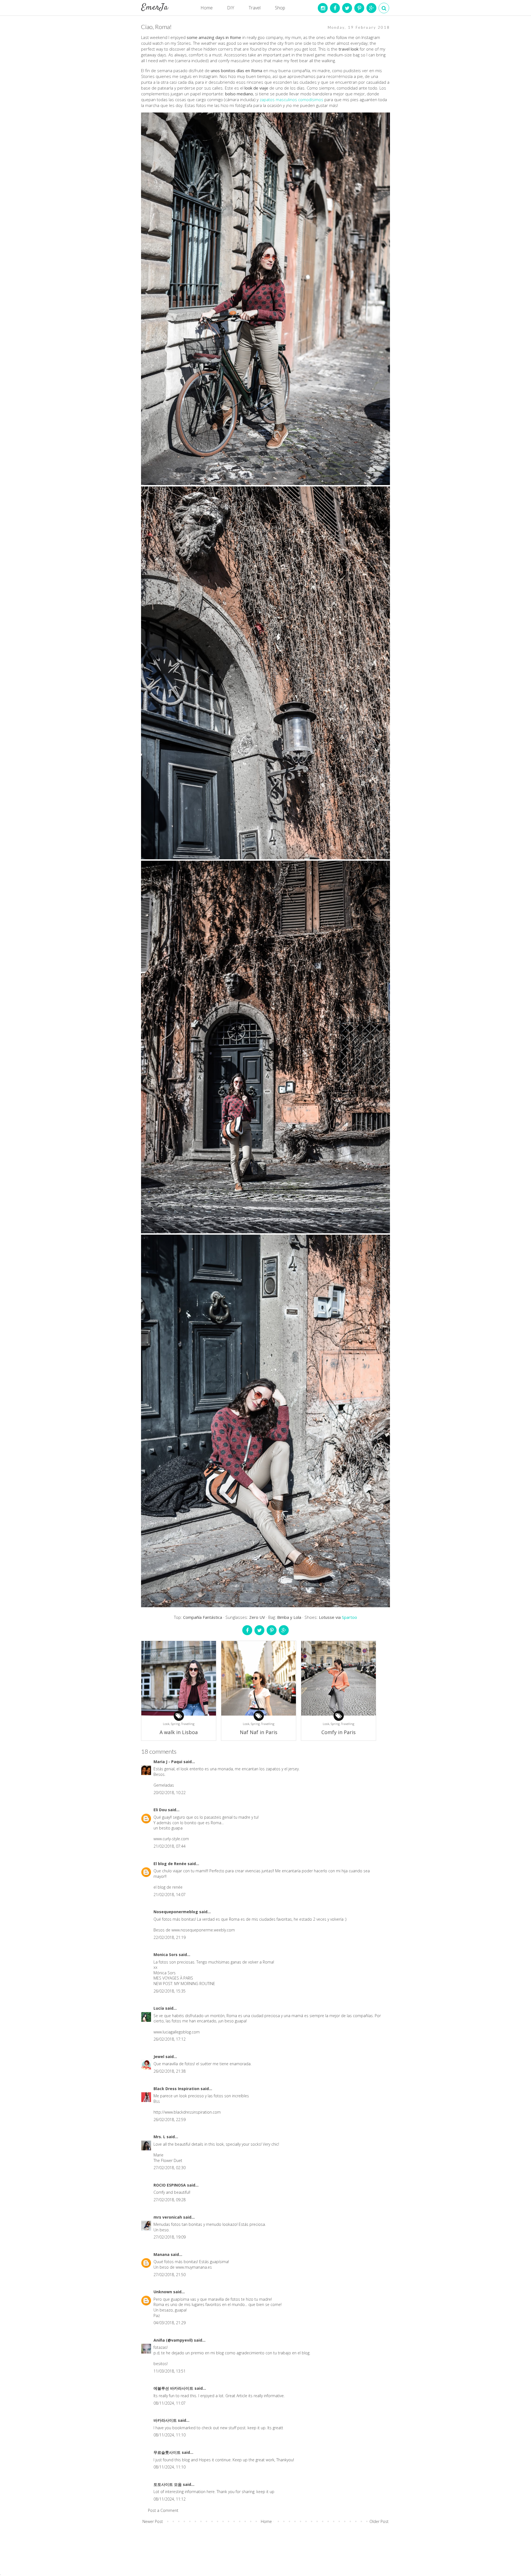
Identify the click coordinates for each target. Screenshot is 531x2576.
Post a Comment (163, 2510)
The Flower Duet (168, 2160)
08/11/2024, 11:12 (170, 2499)
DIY (231, 8)
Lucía (159, 2008)
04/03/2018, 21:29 (170, 2323)
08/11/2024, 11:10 (170, 2435)
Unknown (163, 2292)
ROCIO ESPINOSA (170, 2185)
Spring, (176, 1724)
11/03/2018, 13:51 (170, 2371)
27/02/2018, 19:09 (170, 2237)
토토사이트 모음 (168, 2484)
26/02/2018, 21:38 (170, 2071)
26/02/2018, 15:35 (170, 1991)
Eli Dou (161, 1810)
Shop (280, 8)
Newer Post (153, 2521)
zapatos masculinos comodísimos (291, 100)
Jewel (159, 2057)
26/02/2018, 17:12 (170, 2039)
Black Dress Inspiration (177, 2089)
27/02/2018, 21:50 (170, 2275)
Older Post (379, 2521)
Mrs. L (160, 2137)
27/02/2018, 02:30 (170, 2168)
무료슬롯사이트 (168, 2452)
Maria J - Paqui (168, 1762)
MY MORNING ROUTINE (195, 1984)
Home (207, 8)
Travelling (188, 1724)
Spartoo (349, 1617)
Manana (162, 2254)
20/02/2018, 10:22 (170, 1793)
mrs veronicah (168, 2217)
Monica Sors (166, 1955)
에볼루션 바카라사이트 (174, 2388)
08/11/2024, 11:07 (170, 2403)
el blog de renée (168, 1887)
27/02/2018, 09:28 (170, 2200)
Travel (255, 8)
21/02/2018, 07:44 (170, 1846)
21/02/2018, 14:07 (170, 1895)
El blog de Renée (171, 1864)
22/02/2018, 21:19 (170, 1937)
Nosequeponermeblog (176, 1912)
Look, (167, 1724)
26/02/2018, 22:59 (170, 2120)
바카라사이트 (166, 2420)
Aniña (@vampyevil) (174, 2340)
